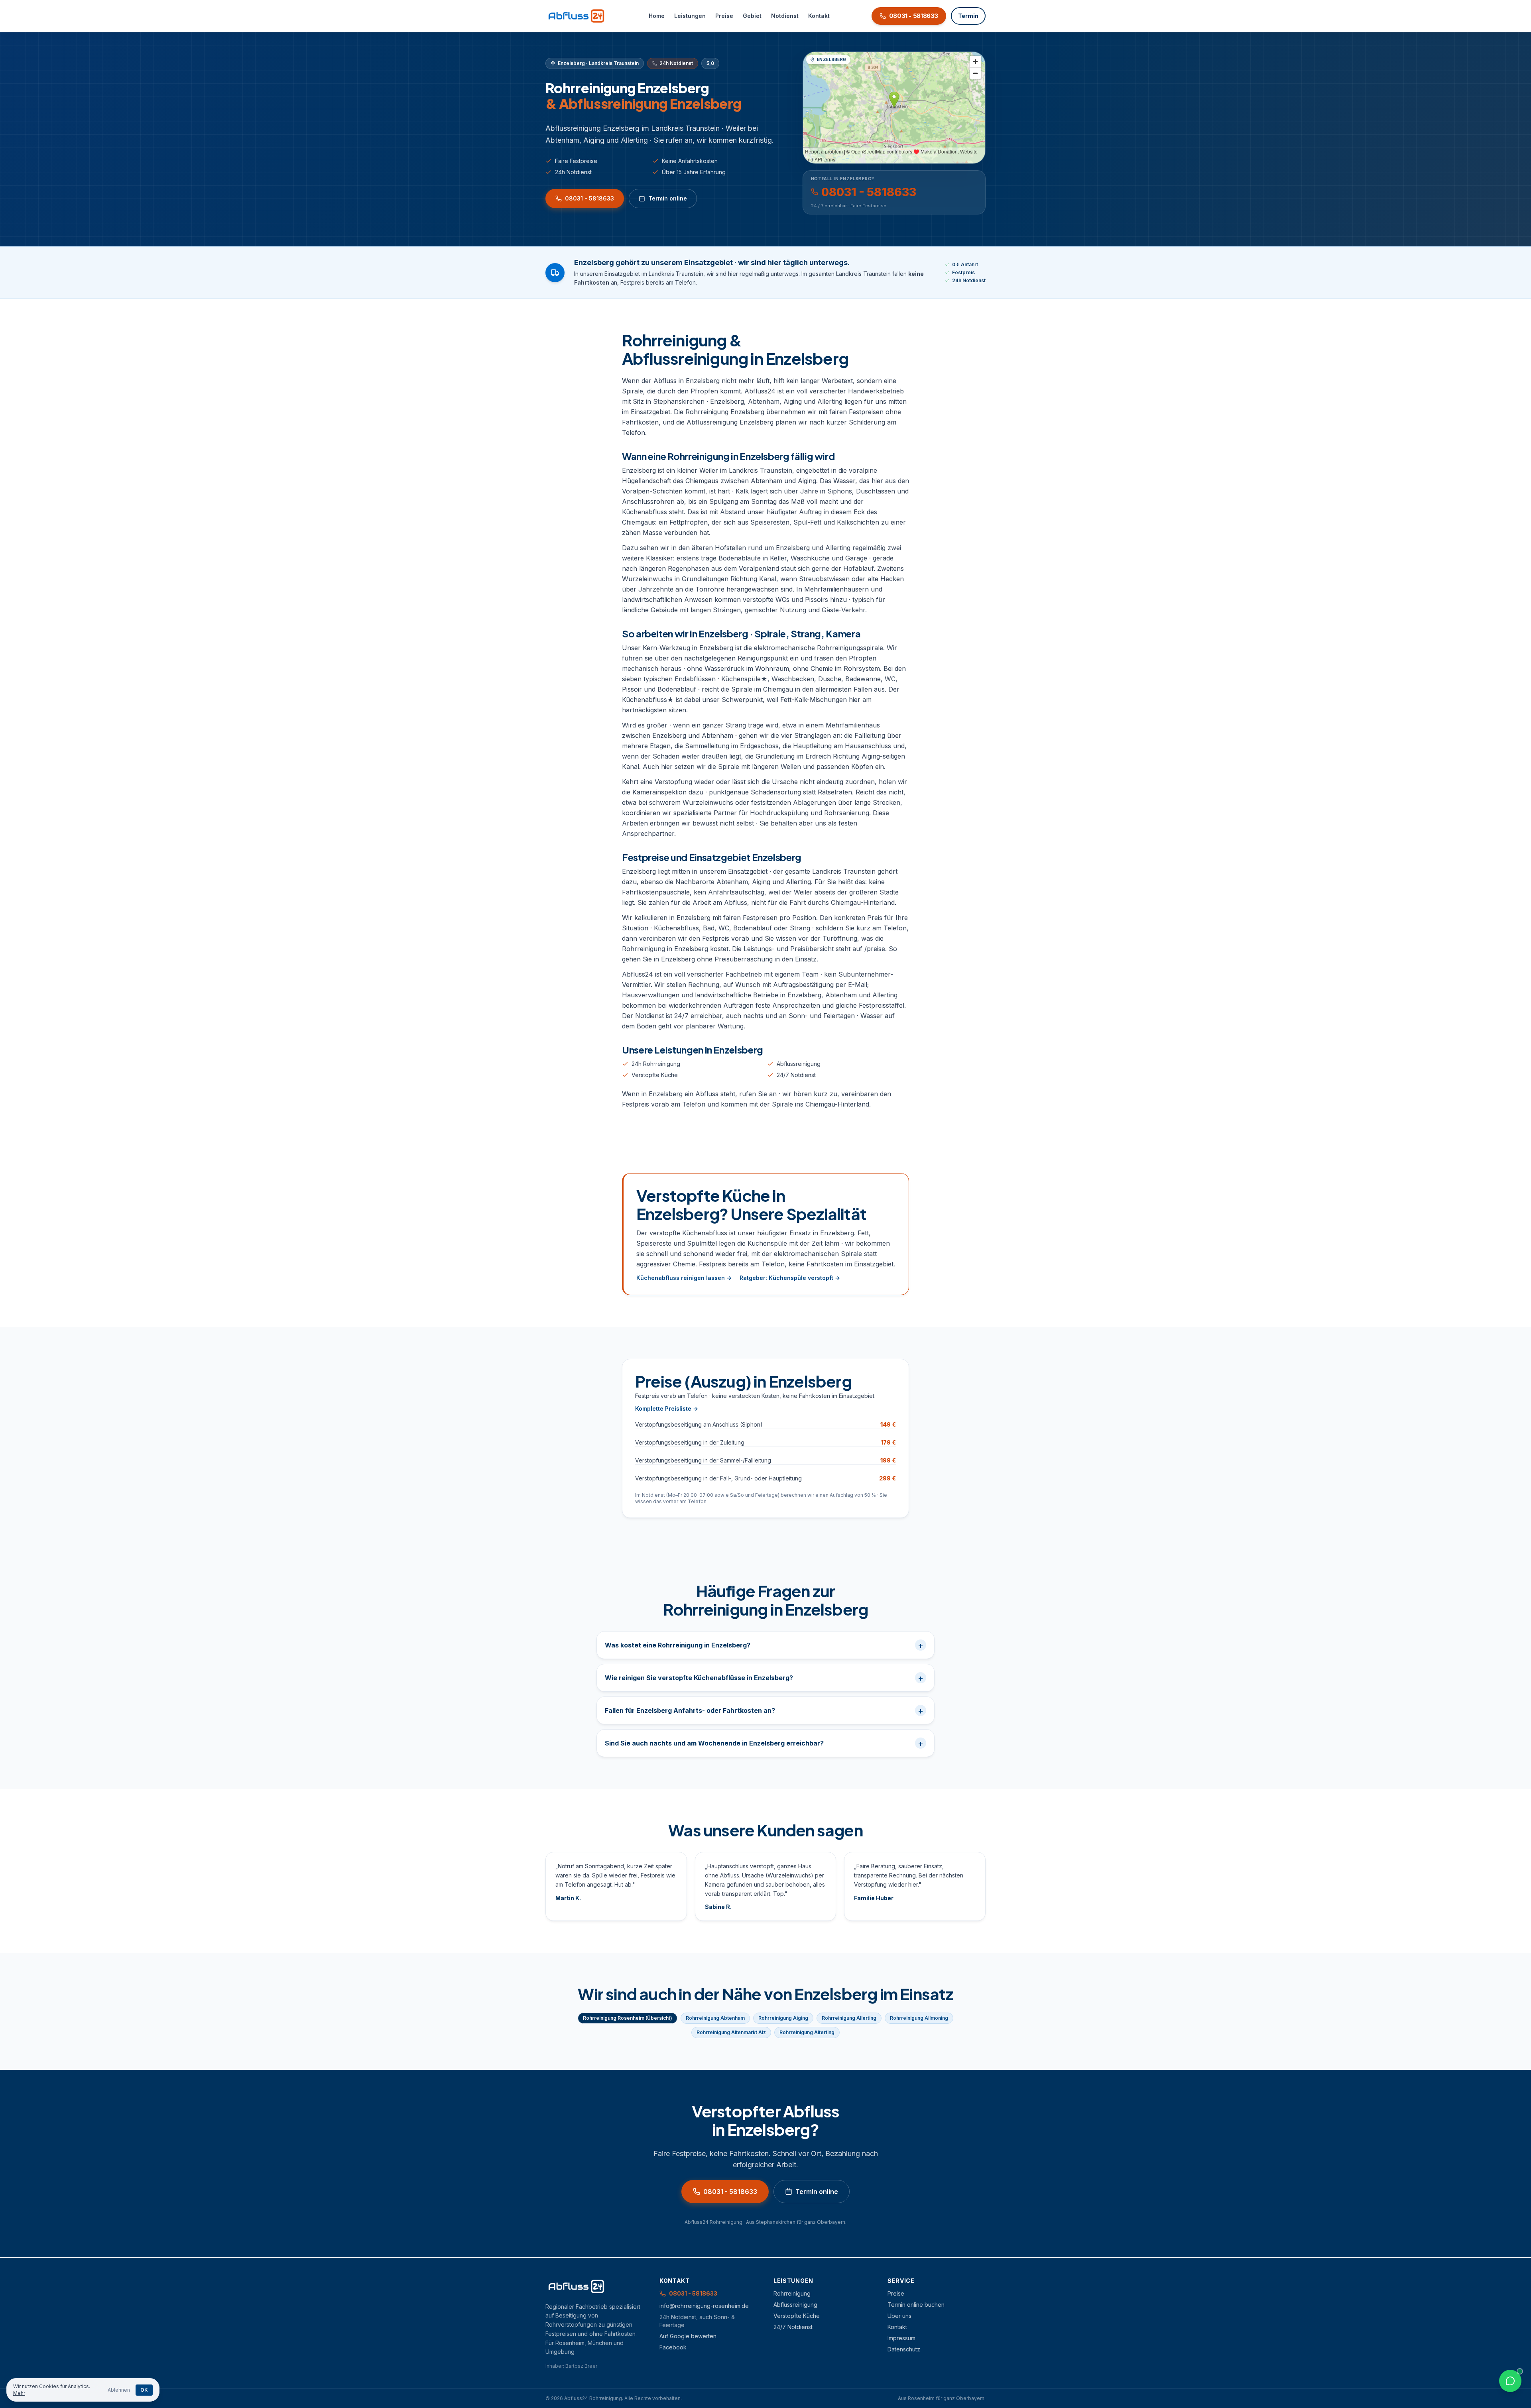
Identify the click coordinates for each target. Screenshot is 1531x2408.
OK (144, 2390)
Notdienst (785, 16)
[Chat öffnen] (1510, 2381)
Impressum (901, 2338)
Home (657, 16)
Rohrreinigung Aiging (783, 2018)
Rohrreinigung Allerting (849, 2018)
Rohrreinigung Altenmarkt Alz (731, 2032)
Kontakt (819, 16)
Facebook (673, 2347)
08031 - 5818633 (589, 198)
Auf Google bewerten (688, 2336)
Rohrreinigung (792, 2293)
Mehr (19, 2393)
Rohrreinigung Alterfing (807, 2032)
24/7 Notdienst (796, 1075)
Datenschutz (904, 2349)
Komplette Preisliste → (667, 1408)
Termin (968, 16)
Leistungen (690, 16)
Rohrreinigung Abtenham (715, 2018)
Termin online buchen (916, 2305)
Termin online (668, 198)
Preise (724, 16)
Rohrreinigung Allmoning (919, 2018)
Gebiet (752, 16)
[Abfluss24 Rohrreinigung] (576, 16)
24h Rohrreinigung (656, 1064)
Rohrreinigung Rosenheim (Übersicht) (628, 2018)
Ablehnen (119, 2390)
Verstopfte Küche (655, 1075)
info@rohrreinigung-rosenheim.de (704, 2306)
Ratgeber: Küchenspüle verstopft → (790, 1278)
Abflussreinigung (799, 1064)
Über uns (899, 2316)
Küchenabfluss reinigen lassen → (684, 1278)
